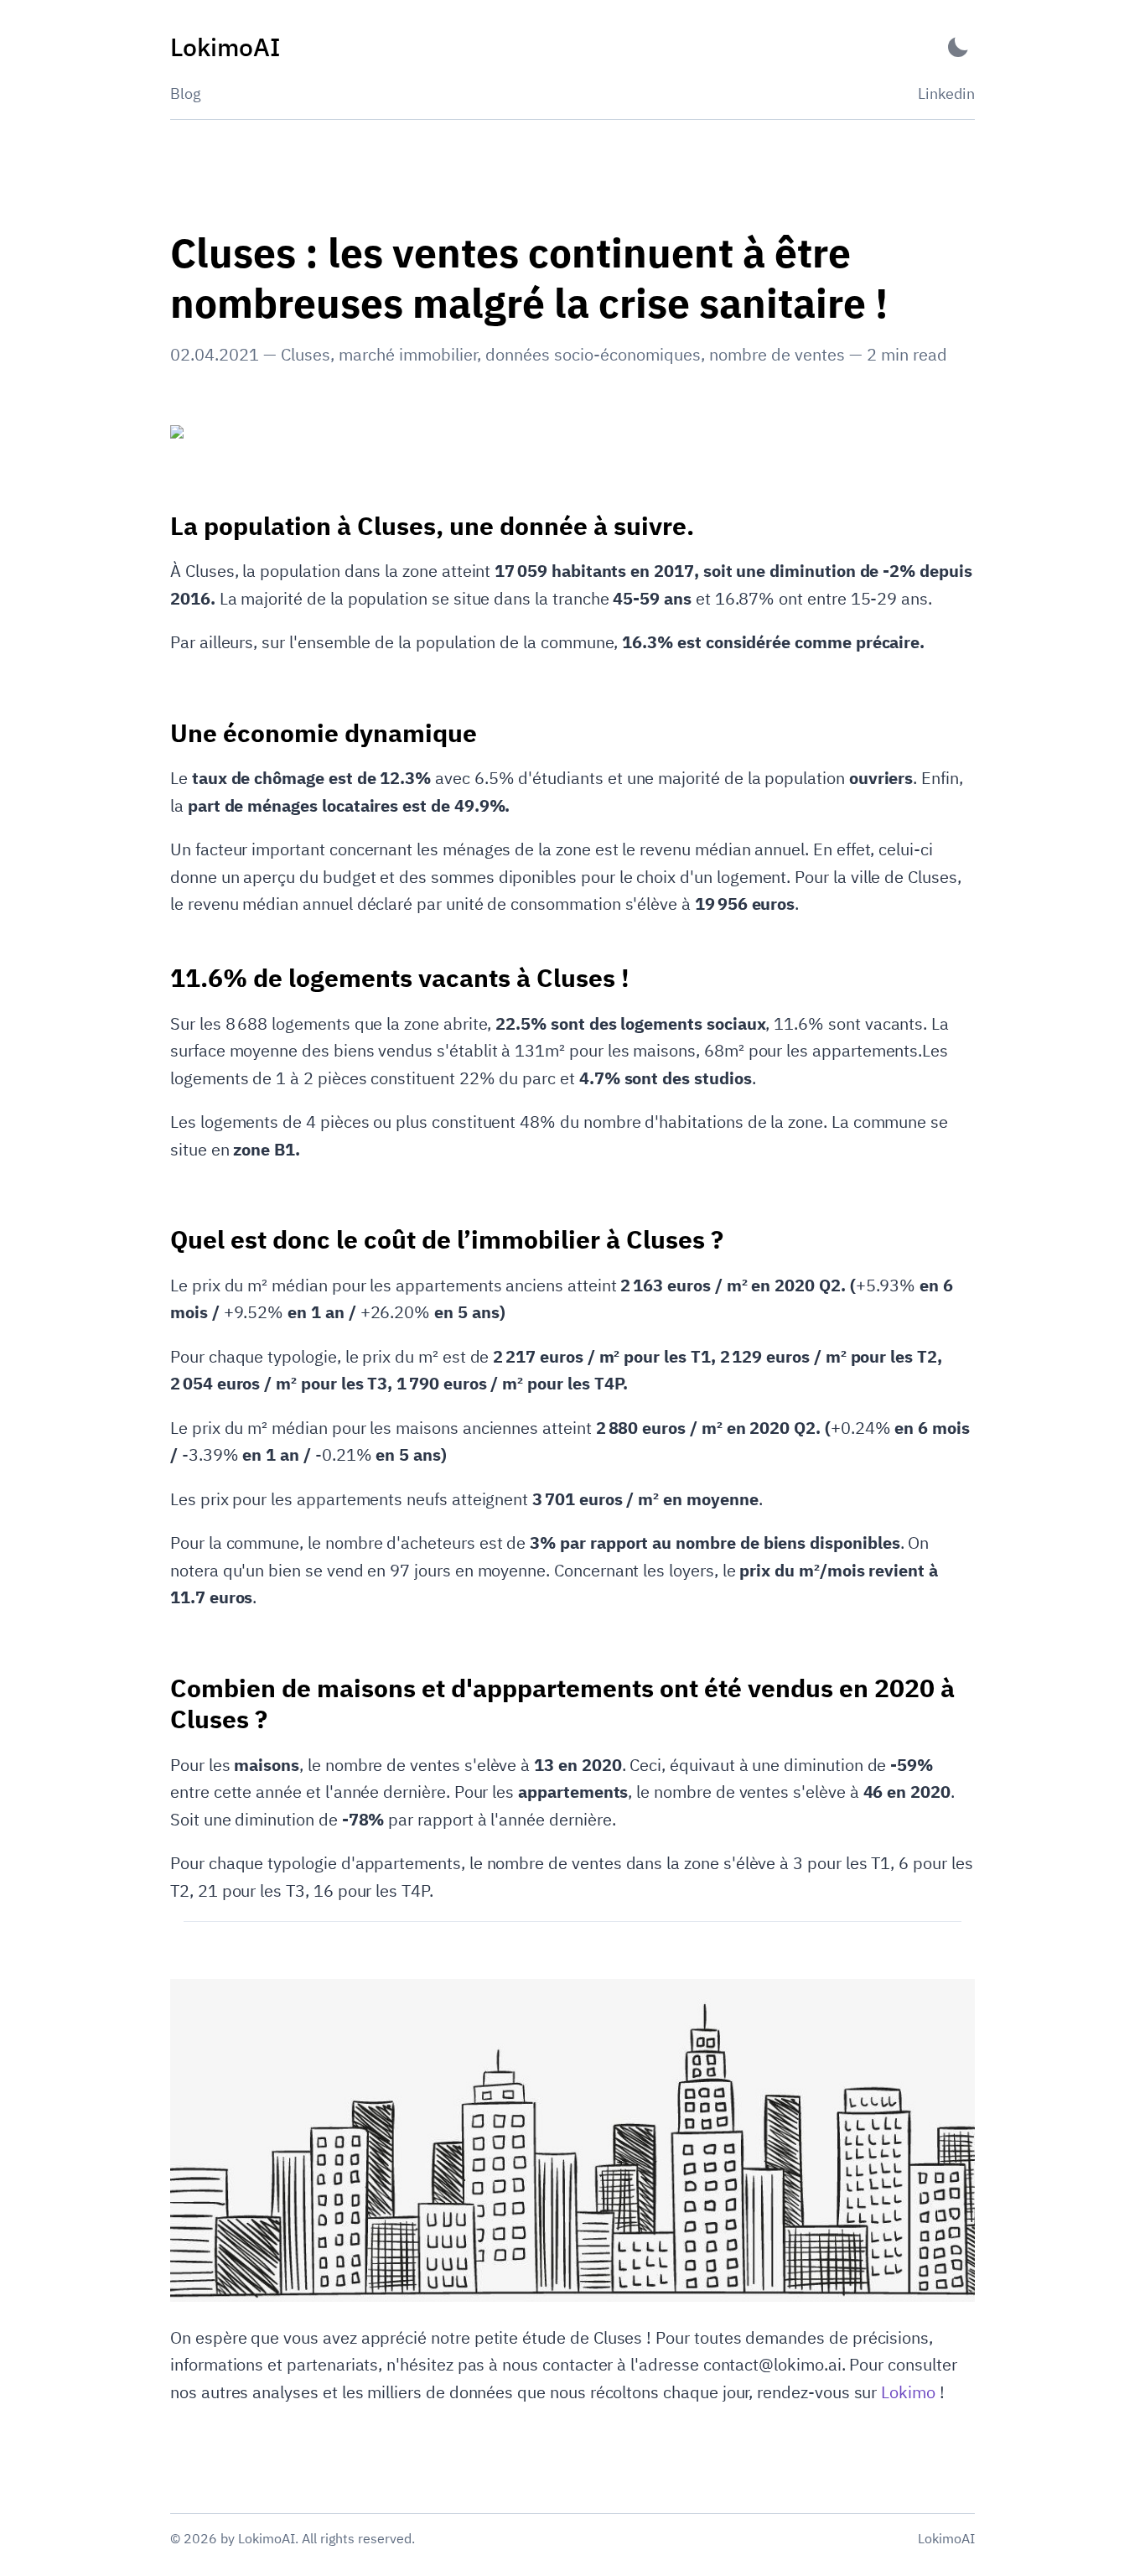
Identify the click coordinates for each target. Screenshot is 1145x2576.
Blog (186, 93)
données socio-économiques (593, 354)
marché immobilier (408, 354)
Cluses (306, 354)
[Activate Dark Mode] (958, 47)
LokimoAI (946, 2538)
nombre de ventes (777, 354)
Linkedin (946, 93)
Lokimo (908, 2392)
